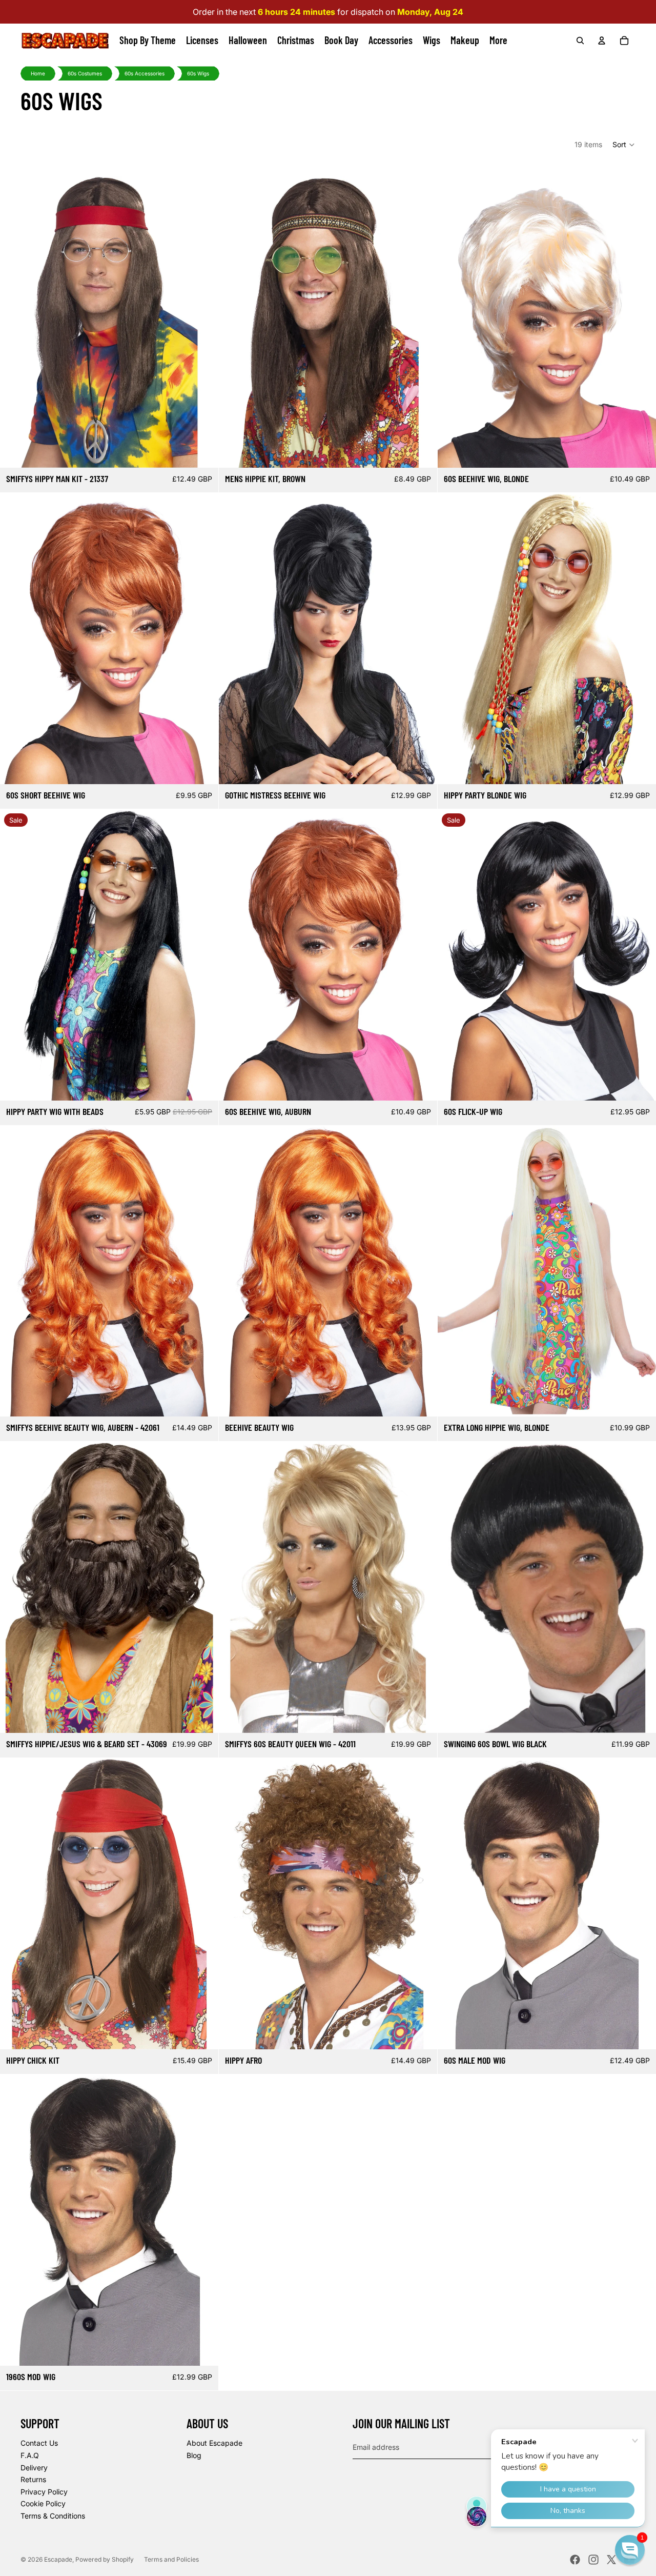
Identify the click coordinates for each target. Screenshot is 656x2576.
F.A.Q (30, 2455)
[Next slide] (203, 638)
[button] (624, 145)
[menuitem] (498, 41)
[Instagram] (593, 2560)
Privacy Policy (44, 2492)
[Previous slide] (15, 638)
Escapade (58, 2559)
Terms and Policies (171, 2559)
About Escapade (214, 2443)
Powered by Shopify (105, 2559)
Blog (194, 2455)
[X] (611, 2560)
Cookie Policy (43, 2503)
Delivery (34, 2468)
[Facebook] (575, 2560)
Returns (33, 2479)
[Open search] (580, 41)
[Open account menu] (602, 41)
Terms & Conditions (53, 2516)
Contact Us (39, 2443)
